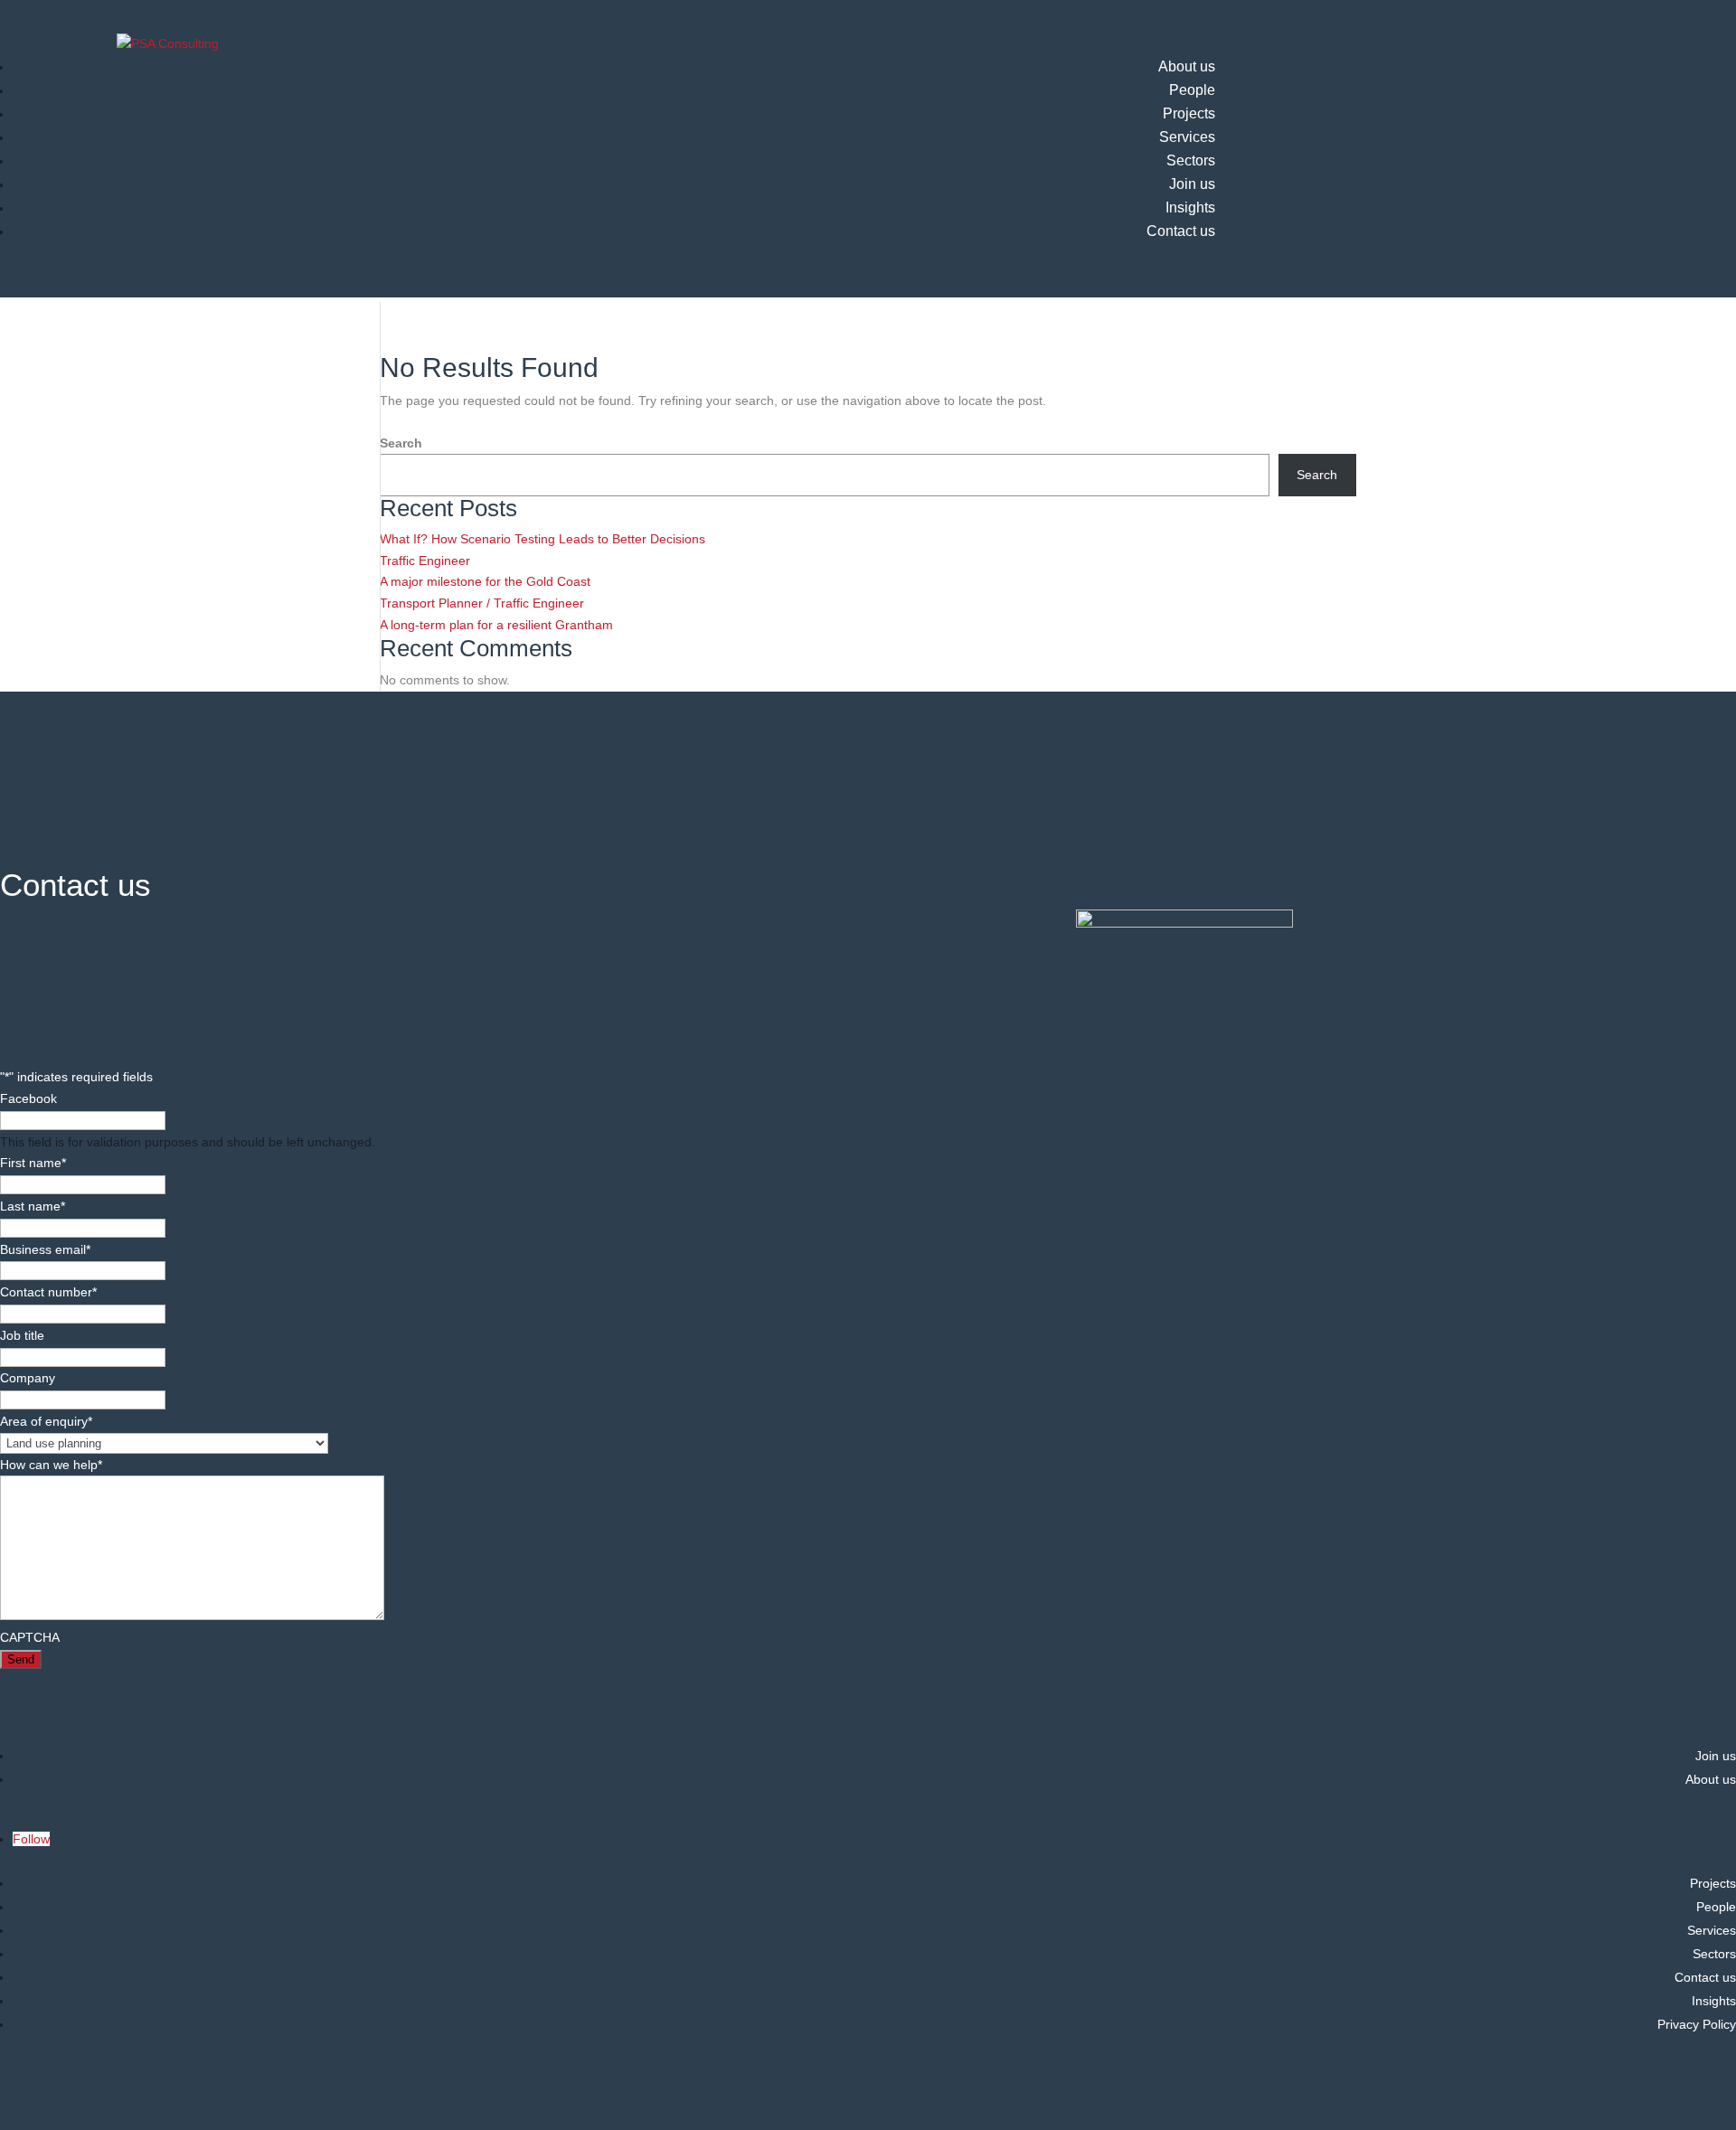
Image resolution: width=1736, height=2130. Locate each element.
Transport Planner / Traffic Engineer (482, 603)
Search (401, 443)
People (1192, 90)
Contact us (1181, 231)
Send (21, 1659)
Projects (1189, 113)
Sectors (1191, 160)
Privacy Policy (1697, 2024)
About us (1187, 66)
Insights (1190, 207)
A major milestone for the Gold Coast (485, 581)
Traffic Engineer (425, 561)
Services (1187, 137)
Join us (1192, 184)
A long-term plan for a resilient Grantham (498, 625)
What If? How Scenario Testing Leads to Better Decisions (542, 539)
